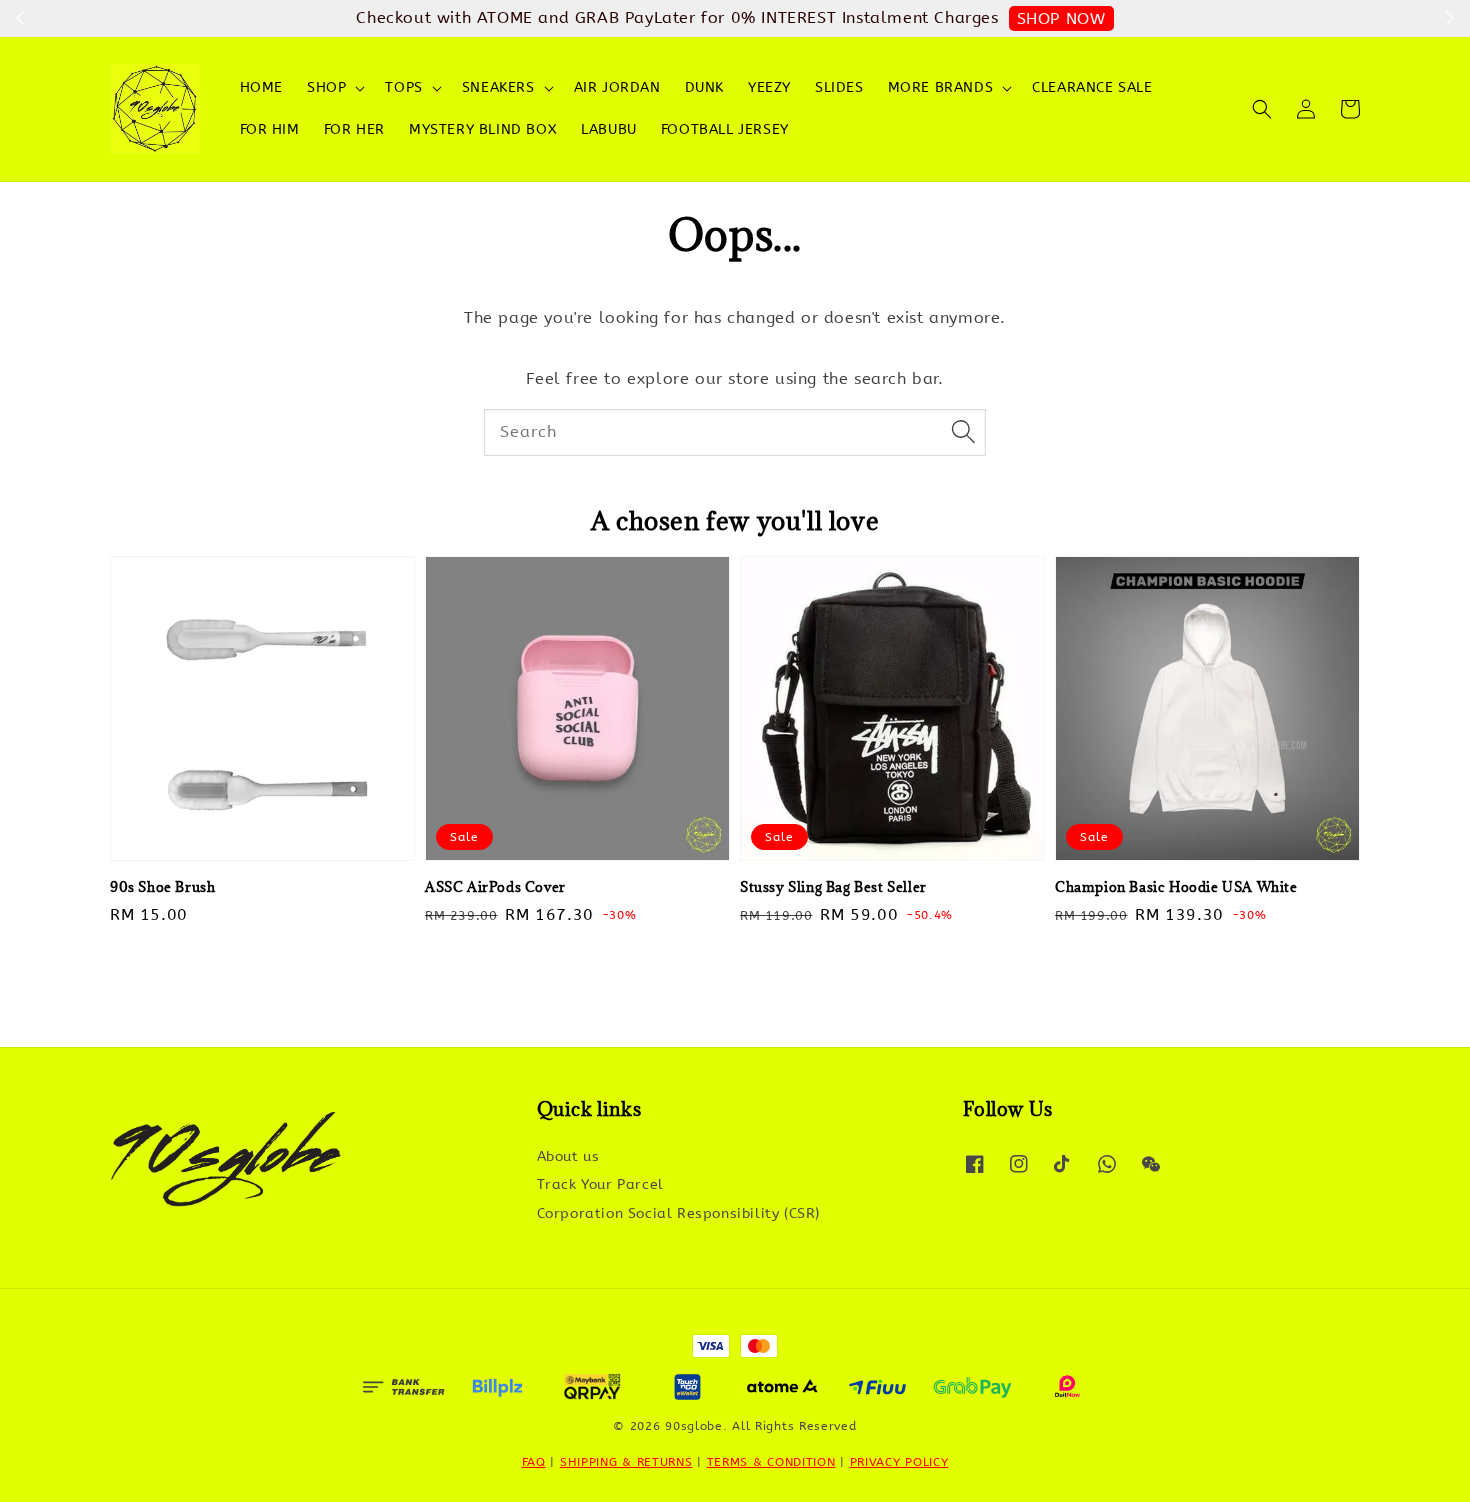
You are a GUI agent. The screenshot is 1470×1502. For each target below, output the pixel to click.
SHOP (326, 87)
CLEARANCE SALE (1092, 87)
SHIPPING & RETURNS (626, 1462)
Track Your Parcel (600, 1184)
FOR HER (354, 129)
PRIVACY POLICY (899, 1462)
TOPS (403, 87)
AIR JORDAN (617, 87)
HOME (261, 87)
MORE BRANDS (941, 87)
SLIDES (839, 87)
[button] (1262, 109)
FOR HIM (270, 129)
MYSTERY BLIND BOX (483, 129)
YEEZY (769, 87)
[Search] (963, 432)
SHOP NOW (1061, 18)
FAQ (534, 1462)
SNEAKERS (498, 87)
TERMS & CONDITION (771, 1462)
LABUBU (609, 129)
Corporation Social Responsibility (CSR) (678, 1213)
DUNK (704, 87)
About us (568, 1156)
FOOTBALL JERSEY (725, 129)
